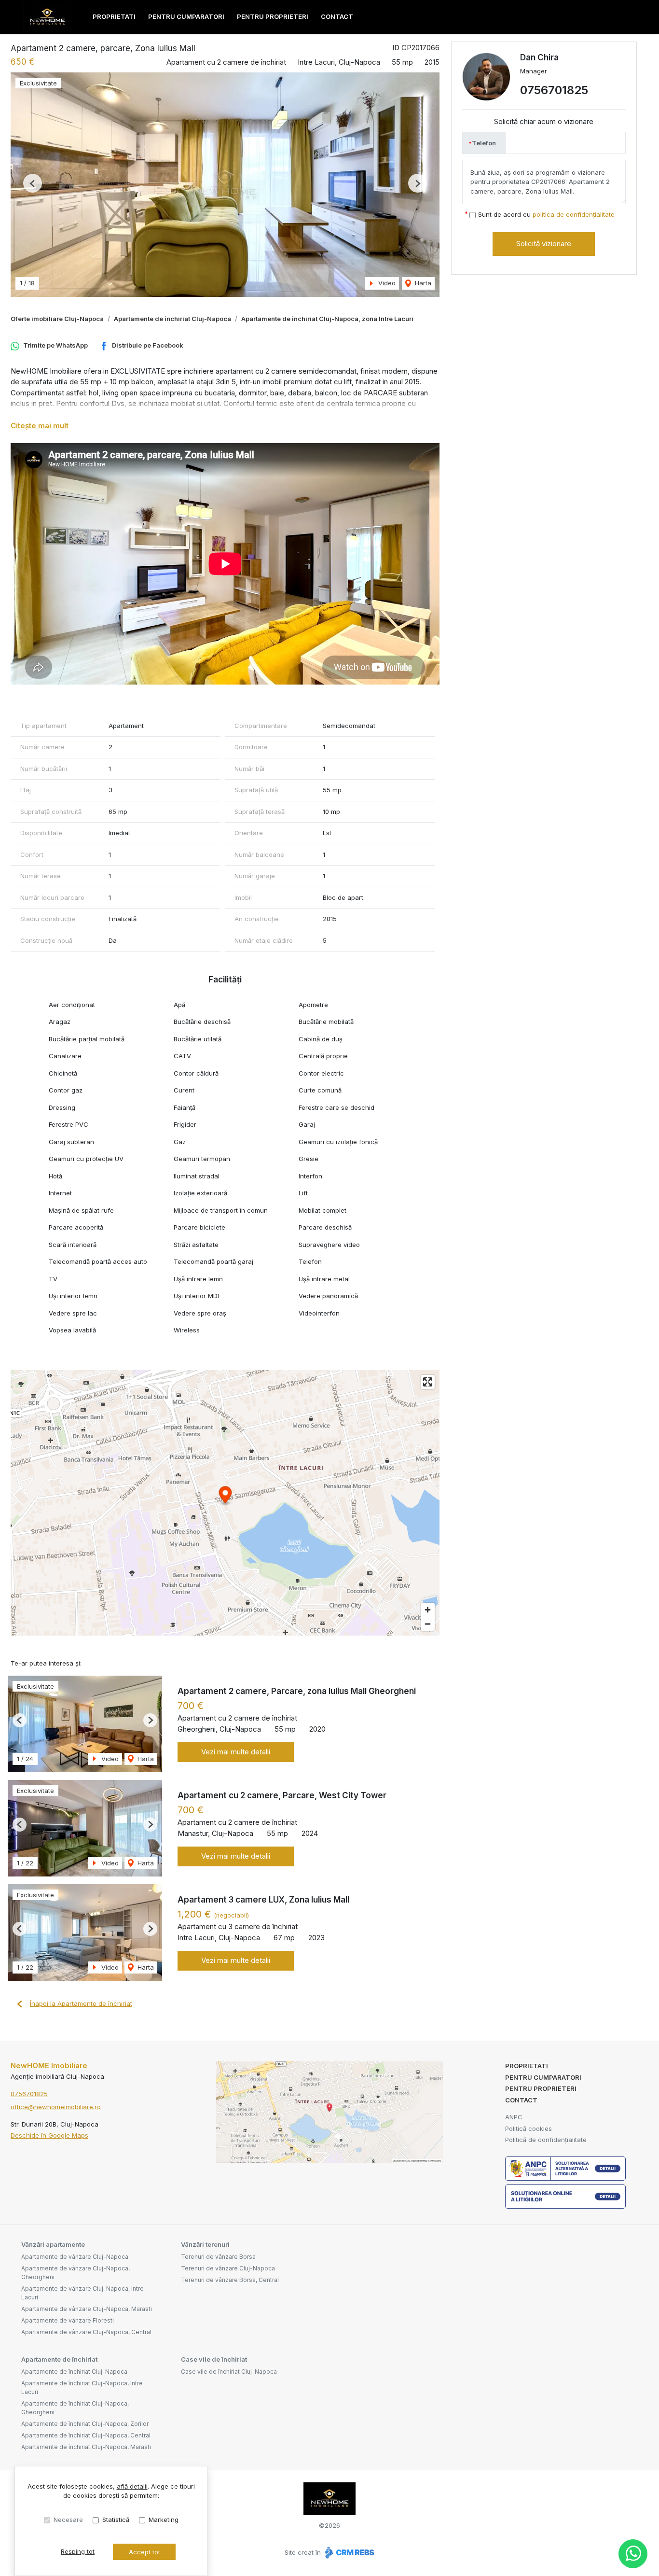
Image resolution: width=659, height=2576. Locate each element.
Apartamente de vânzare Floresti (68, 2320)
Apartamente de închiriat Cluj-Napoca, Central (86, 2435)
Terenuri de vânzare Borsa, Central (230, 2280)
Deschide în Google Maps (49, 2135)
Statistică (116, 2520)
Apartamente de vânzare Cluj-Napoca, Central (86, 2332)
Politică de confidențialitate (546, 2140)
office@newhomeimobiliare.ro (56, 2107)
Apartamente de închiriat (59, 2359)
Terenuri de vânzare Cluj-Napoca (228, 2268)
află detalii (132, 2486)
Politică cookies (529, 2128)
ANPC (514, 2117)
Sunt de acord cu (546, 214)
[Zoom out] (428, 1624)
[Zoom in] (428, 1610)
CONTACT (337, 16)
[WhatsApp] (633, 2554)
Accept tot (144, 2552)
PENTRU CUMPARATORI (186, 16)
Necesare (68, 2520)
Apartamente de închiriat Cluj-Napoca (172, 319)
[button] (33, 183)
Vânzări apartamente (53, 2244)
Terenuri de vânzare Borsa (218, 2257)
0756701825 (554, 90)
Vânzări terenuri (205, 2244)
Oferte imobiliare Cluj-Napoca (57, 319)
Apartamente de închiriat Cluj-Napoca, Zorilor (85, 2424)
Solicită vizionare (544, 244)
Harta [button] (422, 283)
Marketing (164, 2520)
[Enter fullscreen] (428, 1382)
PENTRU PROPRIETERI (273, 16)
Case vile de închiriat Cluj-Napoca (229, 2372)
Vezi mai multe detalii (236, 1752)
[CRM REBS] (349, 2552)
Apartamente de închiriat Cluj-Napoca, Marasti (86, 2447)
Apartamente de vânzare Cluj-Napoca (75, 2257)
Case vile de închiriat (214, 2359)
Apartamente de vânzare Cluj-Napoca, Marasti (87, 2309)
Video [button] (386, 283)
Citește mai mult (40, 426)
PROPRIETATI (114, 16)
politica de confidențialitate (574, 214)
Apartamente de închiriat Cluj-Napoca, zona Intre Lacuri (327, 319)
